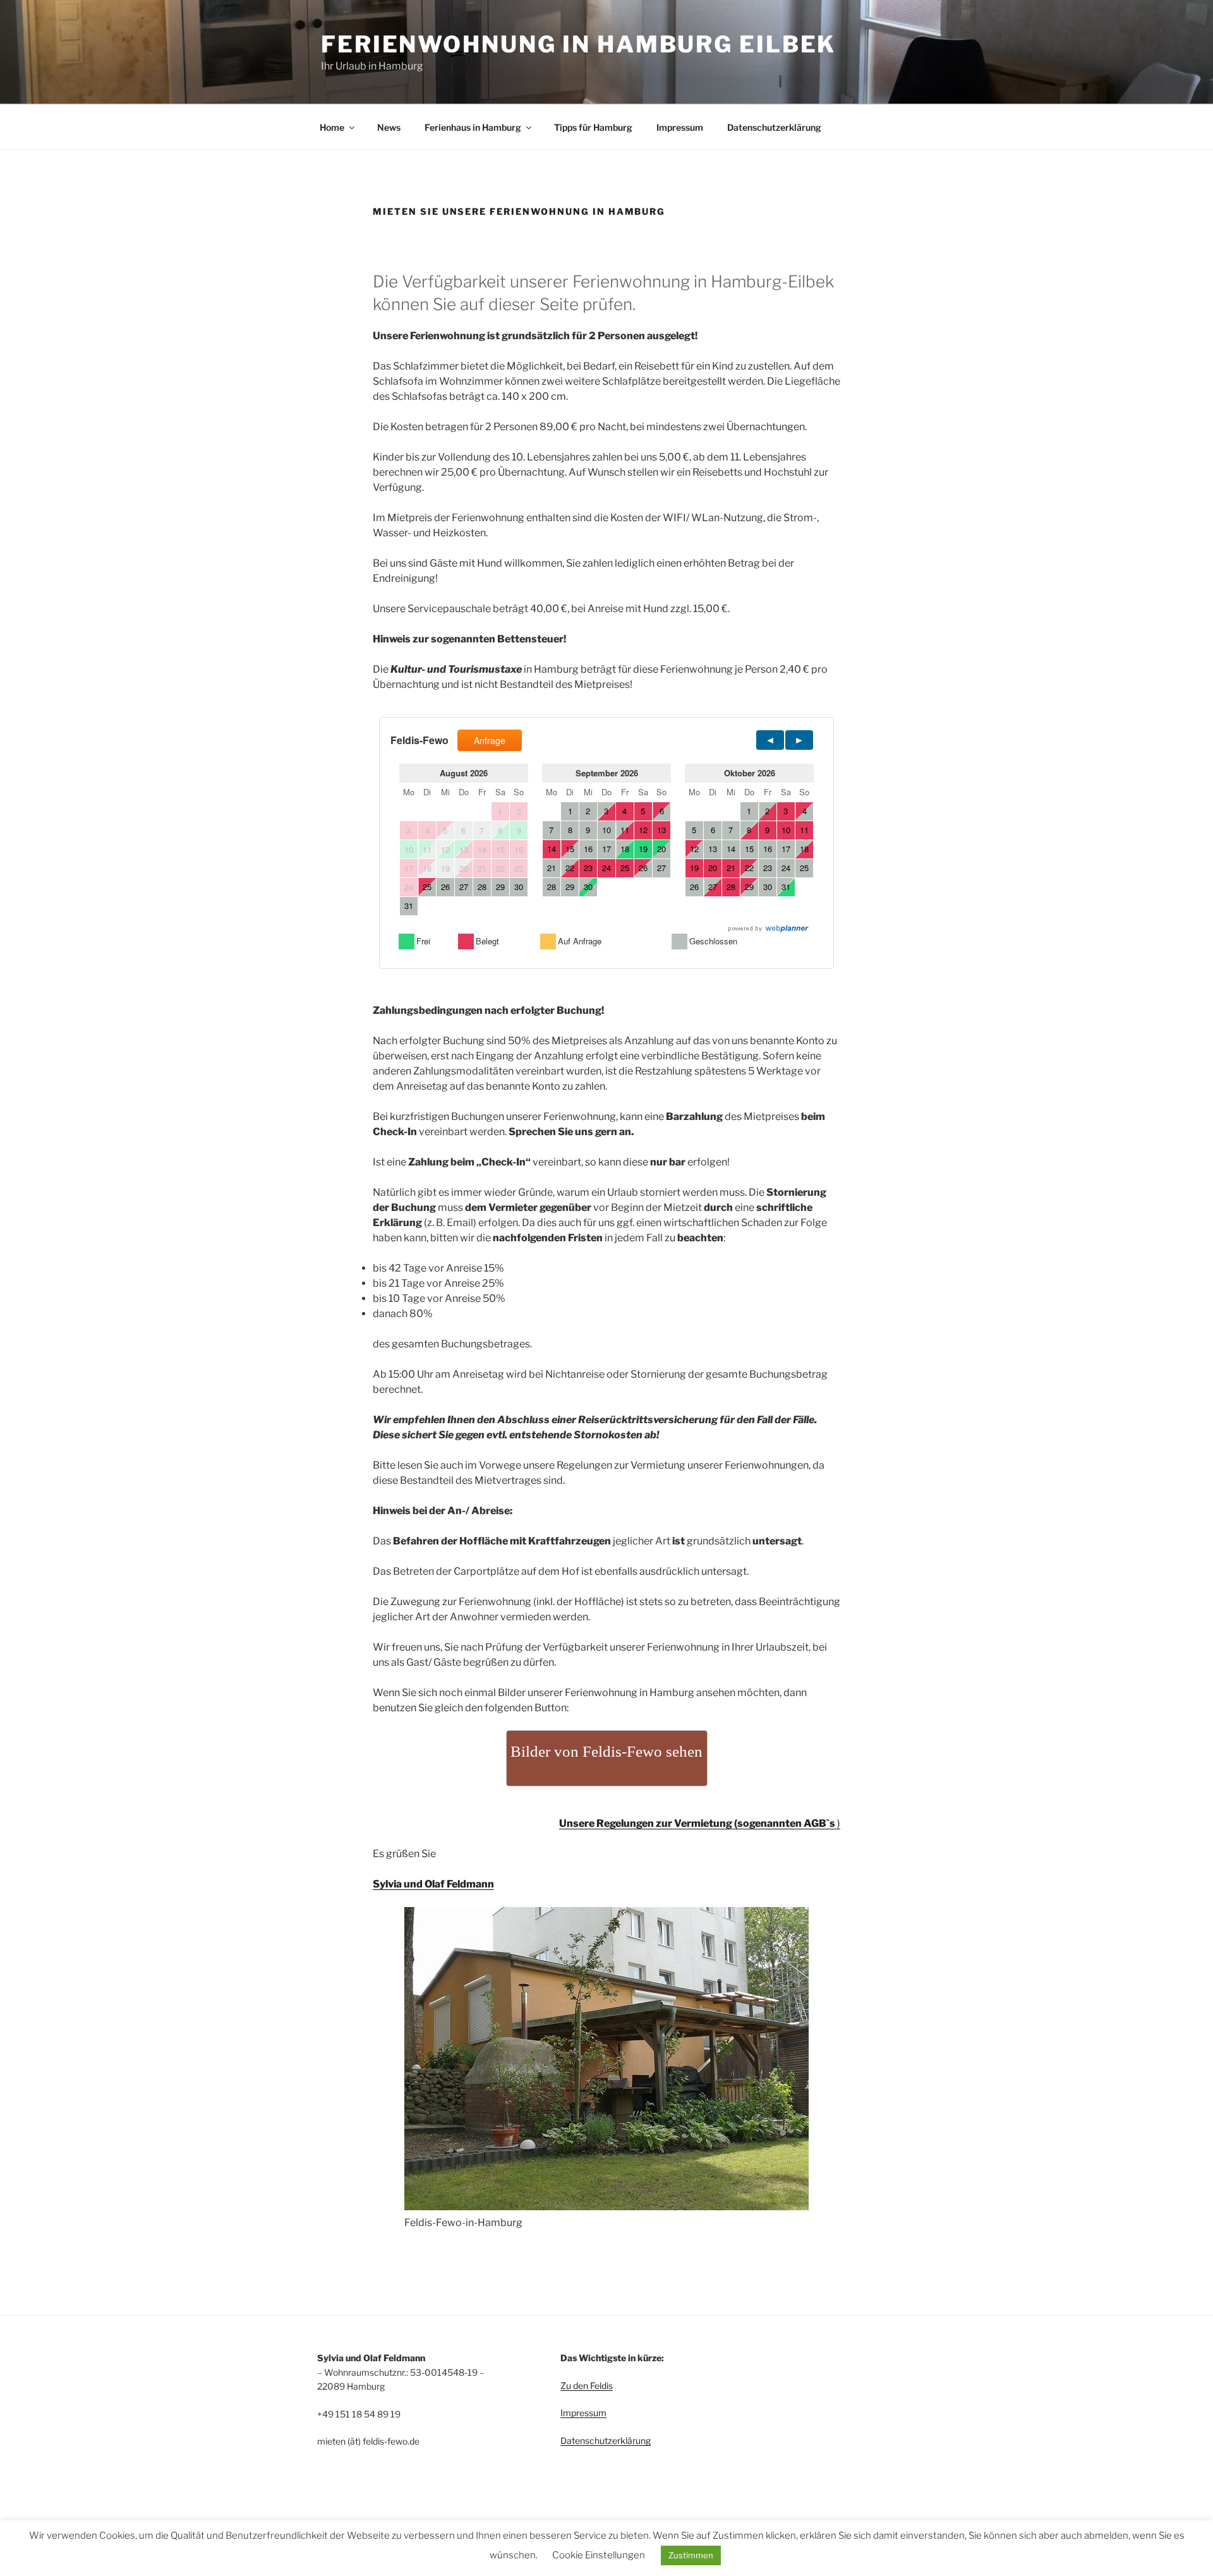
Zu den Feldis (587, 2386)
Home (332, 127)
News (389, 127)
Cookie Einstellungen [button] (599, 2555)
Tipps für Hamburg (593, 127)
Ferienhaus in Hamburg (473, 127)
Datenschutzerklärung (774, 127)
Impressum (680, 127)
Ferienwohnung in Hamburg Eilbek (578, 44)
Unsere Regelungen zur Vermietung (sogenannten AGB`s (697, 1823)
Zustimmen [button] (691, 2555)
